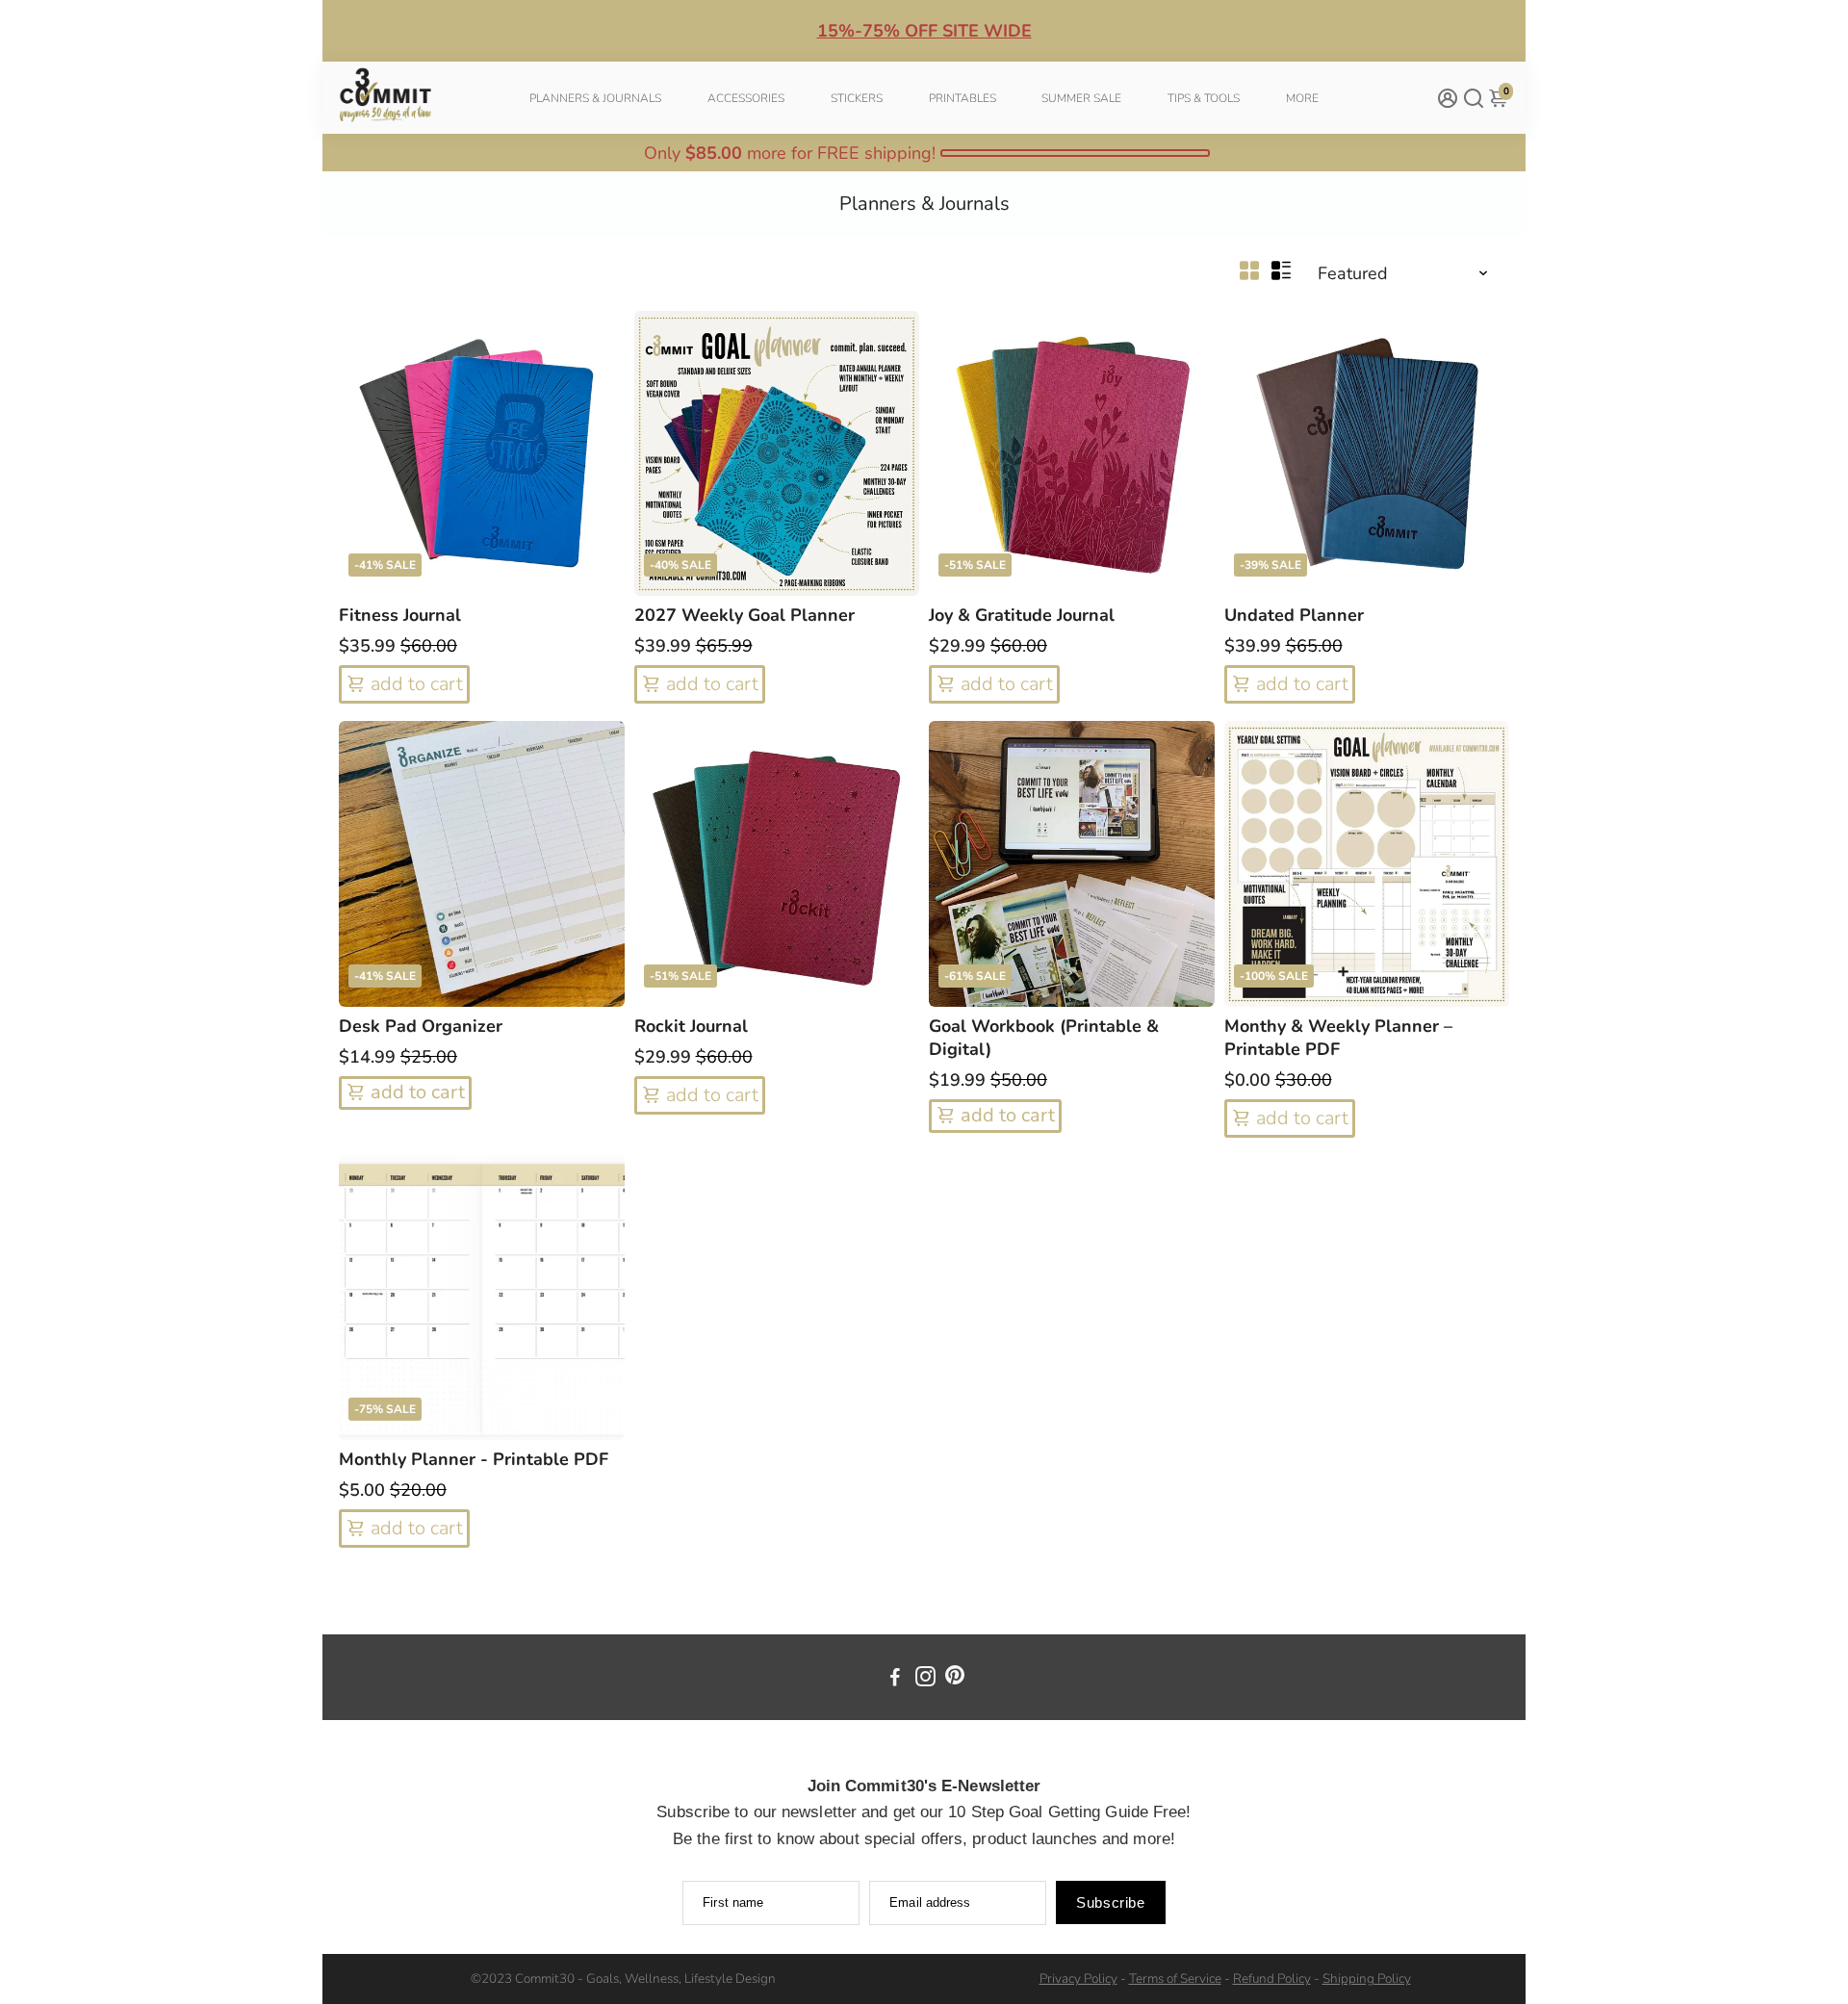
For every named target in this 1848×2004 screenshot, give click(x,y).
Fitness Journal (400, 615)
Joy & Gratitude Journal (1022, 615)
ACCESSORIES (746, 98)
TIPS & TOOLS (1204, 98)
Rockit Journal (691, 1026)
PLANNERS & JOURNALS (595, 98)
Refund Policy (1272, 1978)
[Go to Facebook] (895, 1680)
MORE (1302, 98)
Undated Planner (1294, 615)
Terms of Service (1175, 1978)
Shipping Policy (1367, 1978)
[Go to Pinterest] (955, 1680)
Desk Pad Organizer (421, 1026)
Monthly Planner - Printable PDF (474, 1459)
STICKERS (857, 98)
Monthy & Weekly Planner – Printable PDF (1338, 1038)
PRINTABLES (962, 98)
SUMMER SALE (1081, 98)
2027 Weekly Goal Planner (744, 615)
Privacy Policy (1078, 1978)
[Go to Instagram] (925, 1680)
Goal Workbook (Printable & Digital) (1044, 1038)
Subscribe (1110, 1902)
